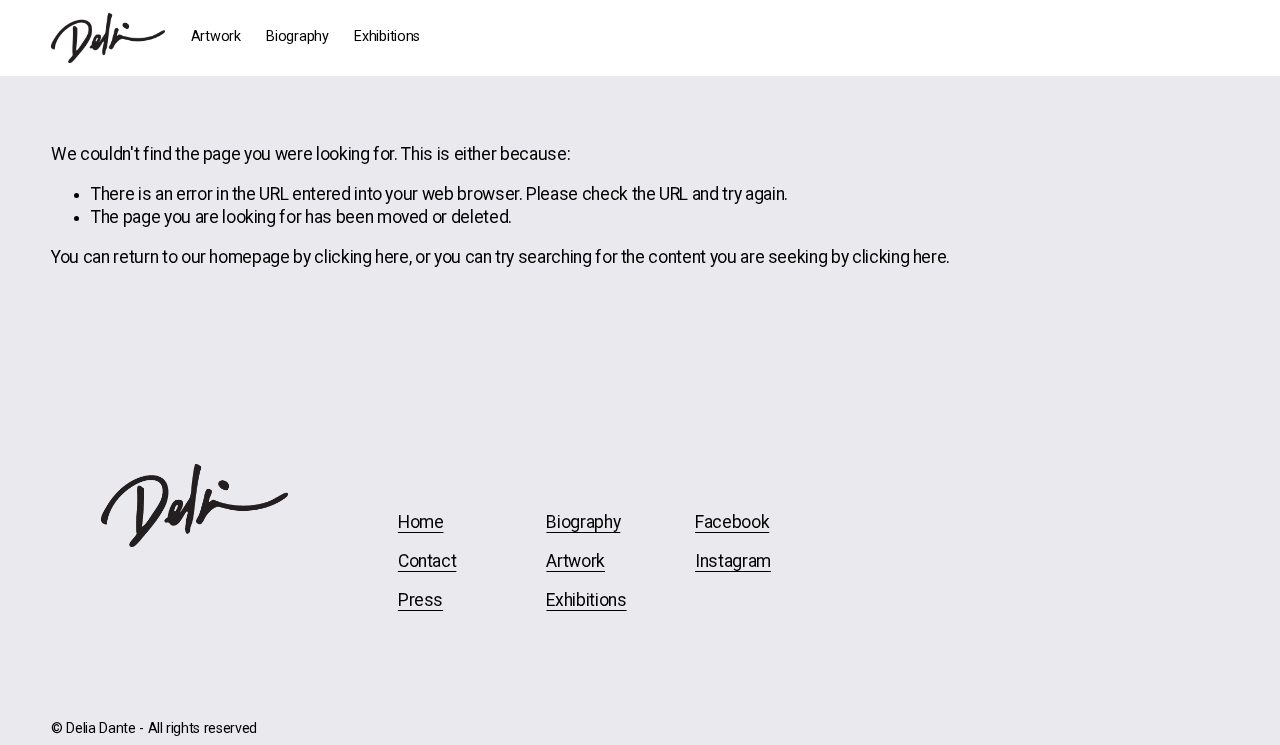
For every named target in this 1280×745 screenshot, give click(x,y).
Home (421, 522)
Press (420, 600)
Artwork (216, 36)
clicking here (361, 257)
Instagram (733, 561)
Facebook (732, 522)
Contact (427, 561)
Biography (297, 36)
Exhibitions (387, 36)
